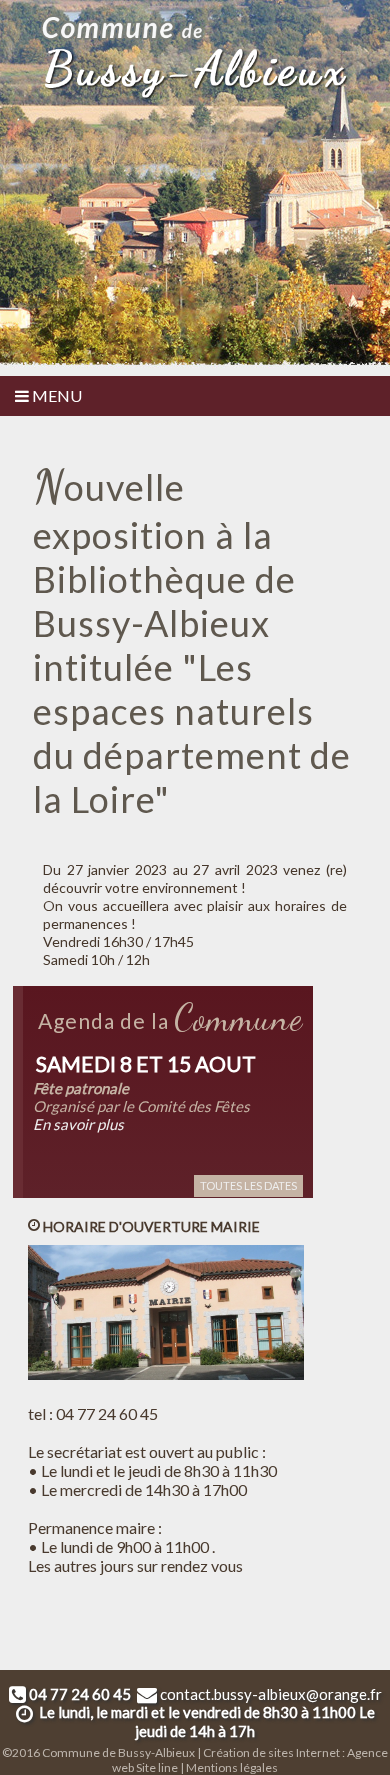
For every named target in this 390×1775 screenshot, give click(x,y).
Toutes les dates (248, 1185)
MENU (55, 395)
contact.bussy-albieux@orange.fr (271, 1694)
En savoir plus (78, 1124)
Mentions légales (232, 1767)
